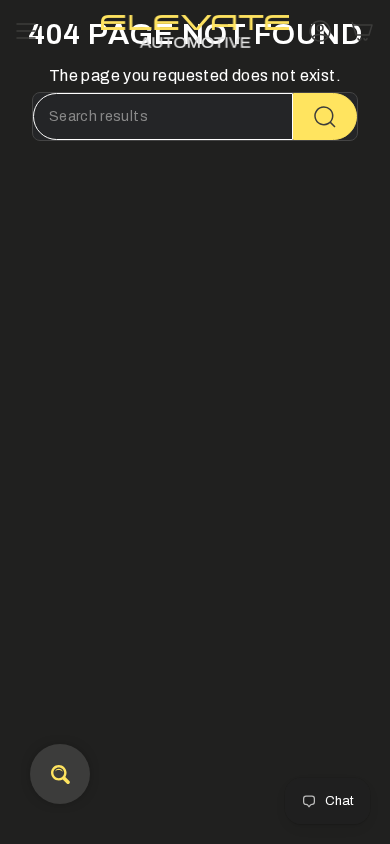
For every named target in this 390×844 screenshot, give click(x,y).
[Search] (325, 116)
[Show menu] (26, 31)
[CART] (362, 31)
